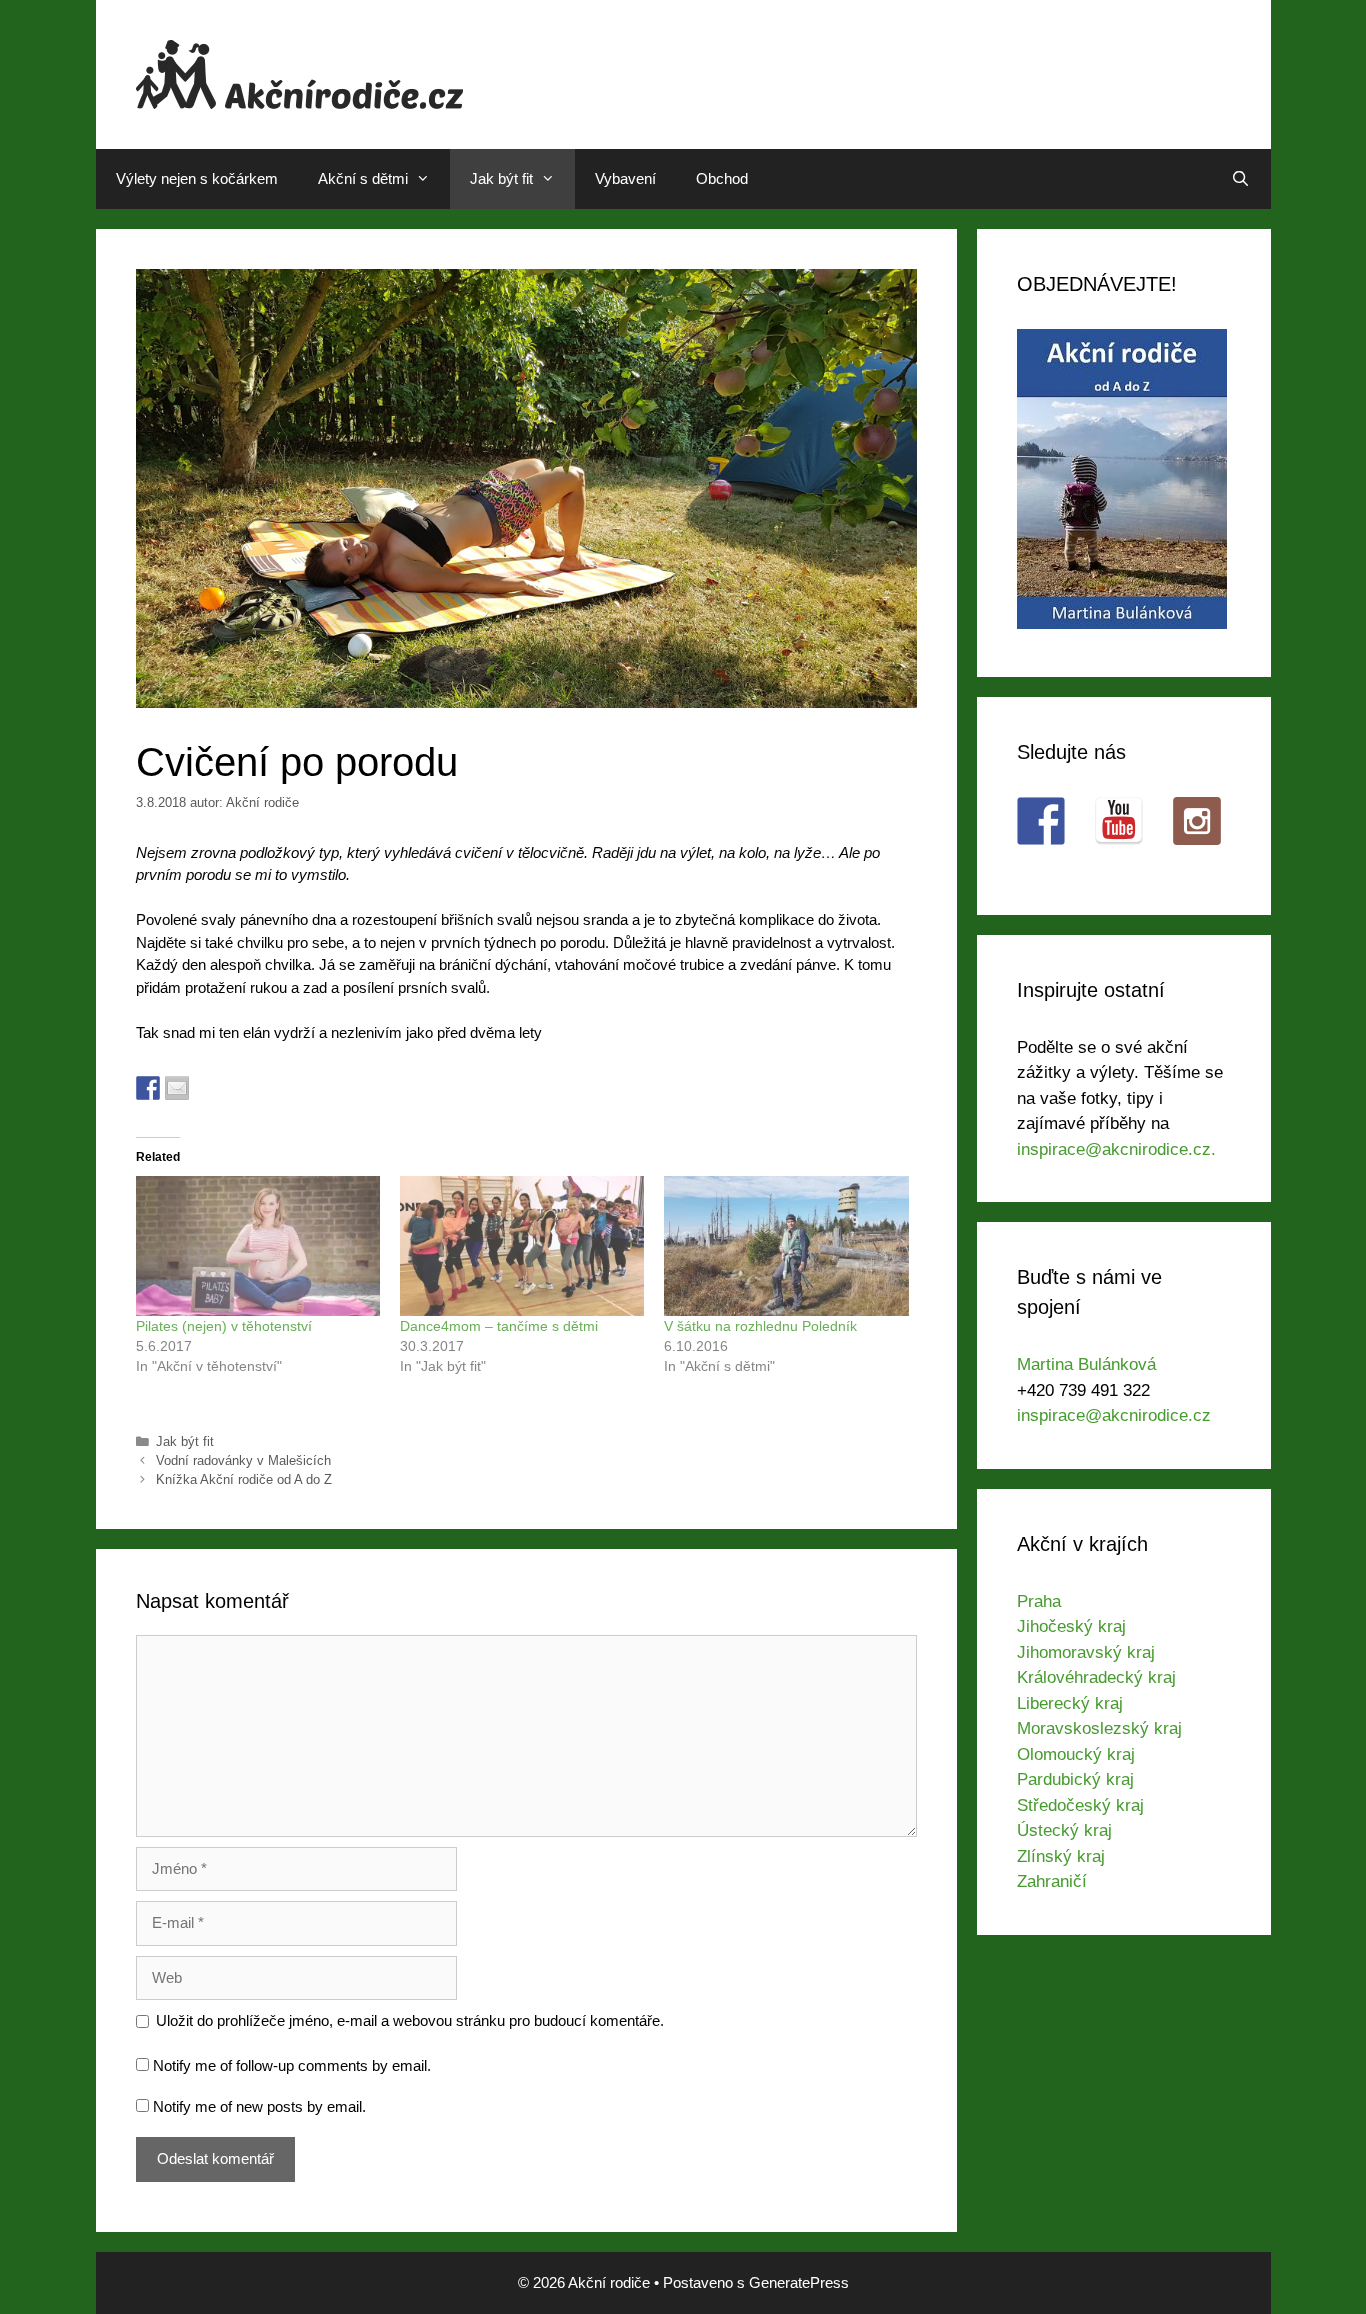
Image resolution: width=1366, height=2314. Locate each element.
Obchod (722, 178)
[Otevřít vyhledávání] (1240, 179)
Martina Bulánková (1086, 1364)
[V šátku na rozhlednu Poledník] (786, 1246)
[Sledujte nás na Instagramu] (1197, 821)
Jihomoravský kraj (1086, 1652)
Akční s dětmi (363, 178)
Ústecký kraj (1064, 1830)
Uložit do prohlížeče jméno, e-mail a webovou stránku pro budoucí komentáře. (410, 2020)
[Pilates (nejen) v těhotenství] (258, 1246)
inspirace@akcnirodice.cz (1114, 1415)
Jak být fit (501, 178)
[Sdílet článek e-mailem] (177, 1088)
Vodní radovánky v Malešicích (243, 1460)
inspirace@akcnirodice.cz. (1116, 1149)
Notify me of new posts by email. (259, 2106)
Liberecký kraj (1070, 1703)
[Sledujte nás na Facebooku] (1041, 821)
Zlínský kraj (1061, 1856)
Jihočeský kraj (1071, 1626)
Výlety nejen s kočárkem (197, 178)
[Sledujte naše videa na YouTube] (1119, 821)
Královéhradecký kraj (1096, 1677)
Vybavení (625, 178)
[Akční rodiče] (299, 72)
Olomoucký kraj (1076, 1754)
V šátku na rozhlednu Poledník (760, 1326)
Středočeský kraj (1080, 1805)
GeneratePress (799, 2282)
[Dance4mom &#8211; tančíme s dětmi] (522, 1246)
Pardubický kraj (1075, 1779)
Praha (1039, 1601)
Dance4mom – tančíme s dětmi (499, 1326)
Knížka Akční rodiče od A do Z (244, 1479)
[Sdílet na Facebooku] (148, 1088)
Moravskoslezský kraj (1099, 1728)
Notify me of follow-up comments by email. (292, 2065)
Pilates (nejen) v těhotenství (224, 1326)
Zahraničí (1052, 1881)
